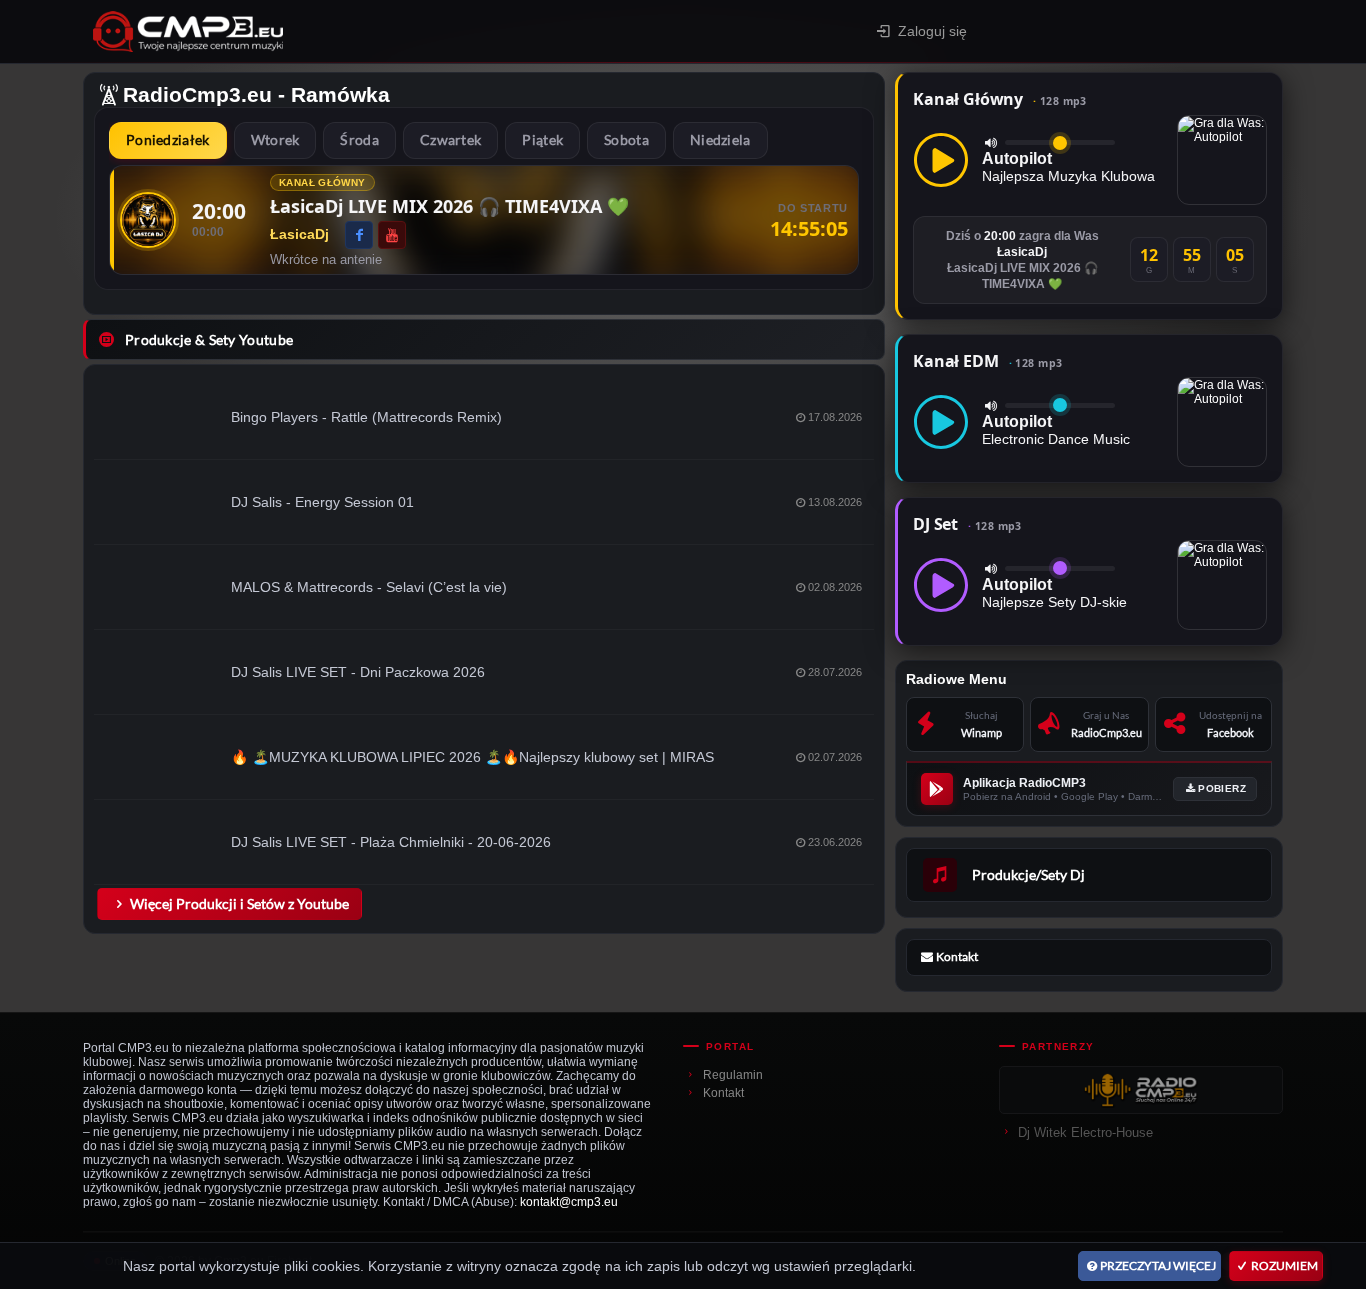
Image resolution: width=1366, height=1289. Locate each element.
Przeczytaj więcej (1158, 1265)
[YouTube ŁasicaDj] (392, 235)
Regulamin (733, 1075)
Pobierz (1222, 788)
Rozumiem (1284, 1265)
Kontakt (723, 1093)
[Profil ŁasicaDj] (148, 220)
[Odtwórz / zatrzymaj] (941, 160)
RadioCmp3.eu (197, 94)
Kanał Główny (1000, 99)
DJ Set (967, 524)
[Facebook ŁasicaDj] (359, 235)
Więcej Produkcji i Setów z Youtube (239, 903)
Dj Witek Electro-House (1085, 1132)
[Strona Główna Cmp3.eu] (330, 31)
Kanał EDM (987, 361)
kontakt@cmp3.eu (569, 1202)
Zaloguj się (932, 31)
